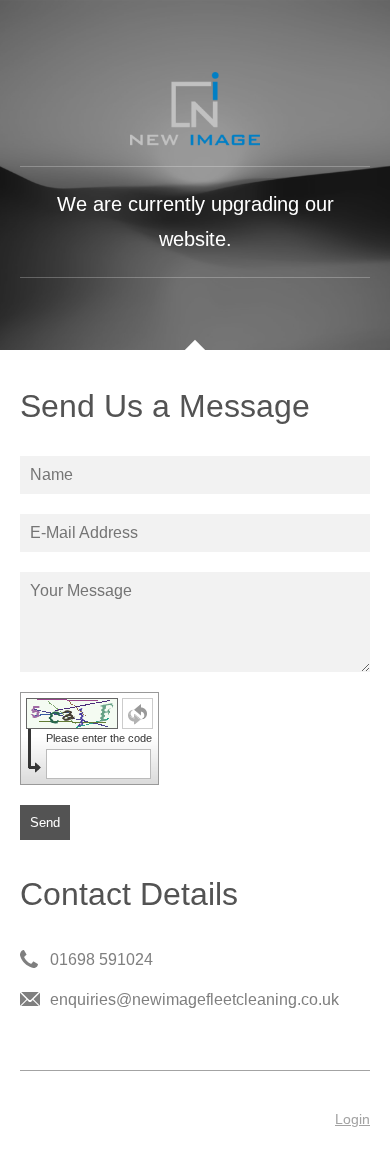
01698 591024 (101, 959)
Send (45, 822)
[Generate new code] (137, 713)
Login (352, 1119)
